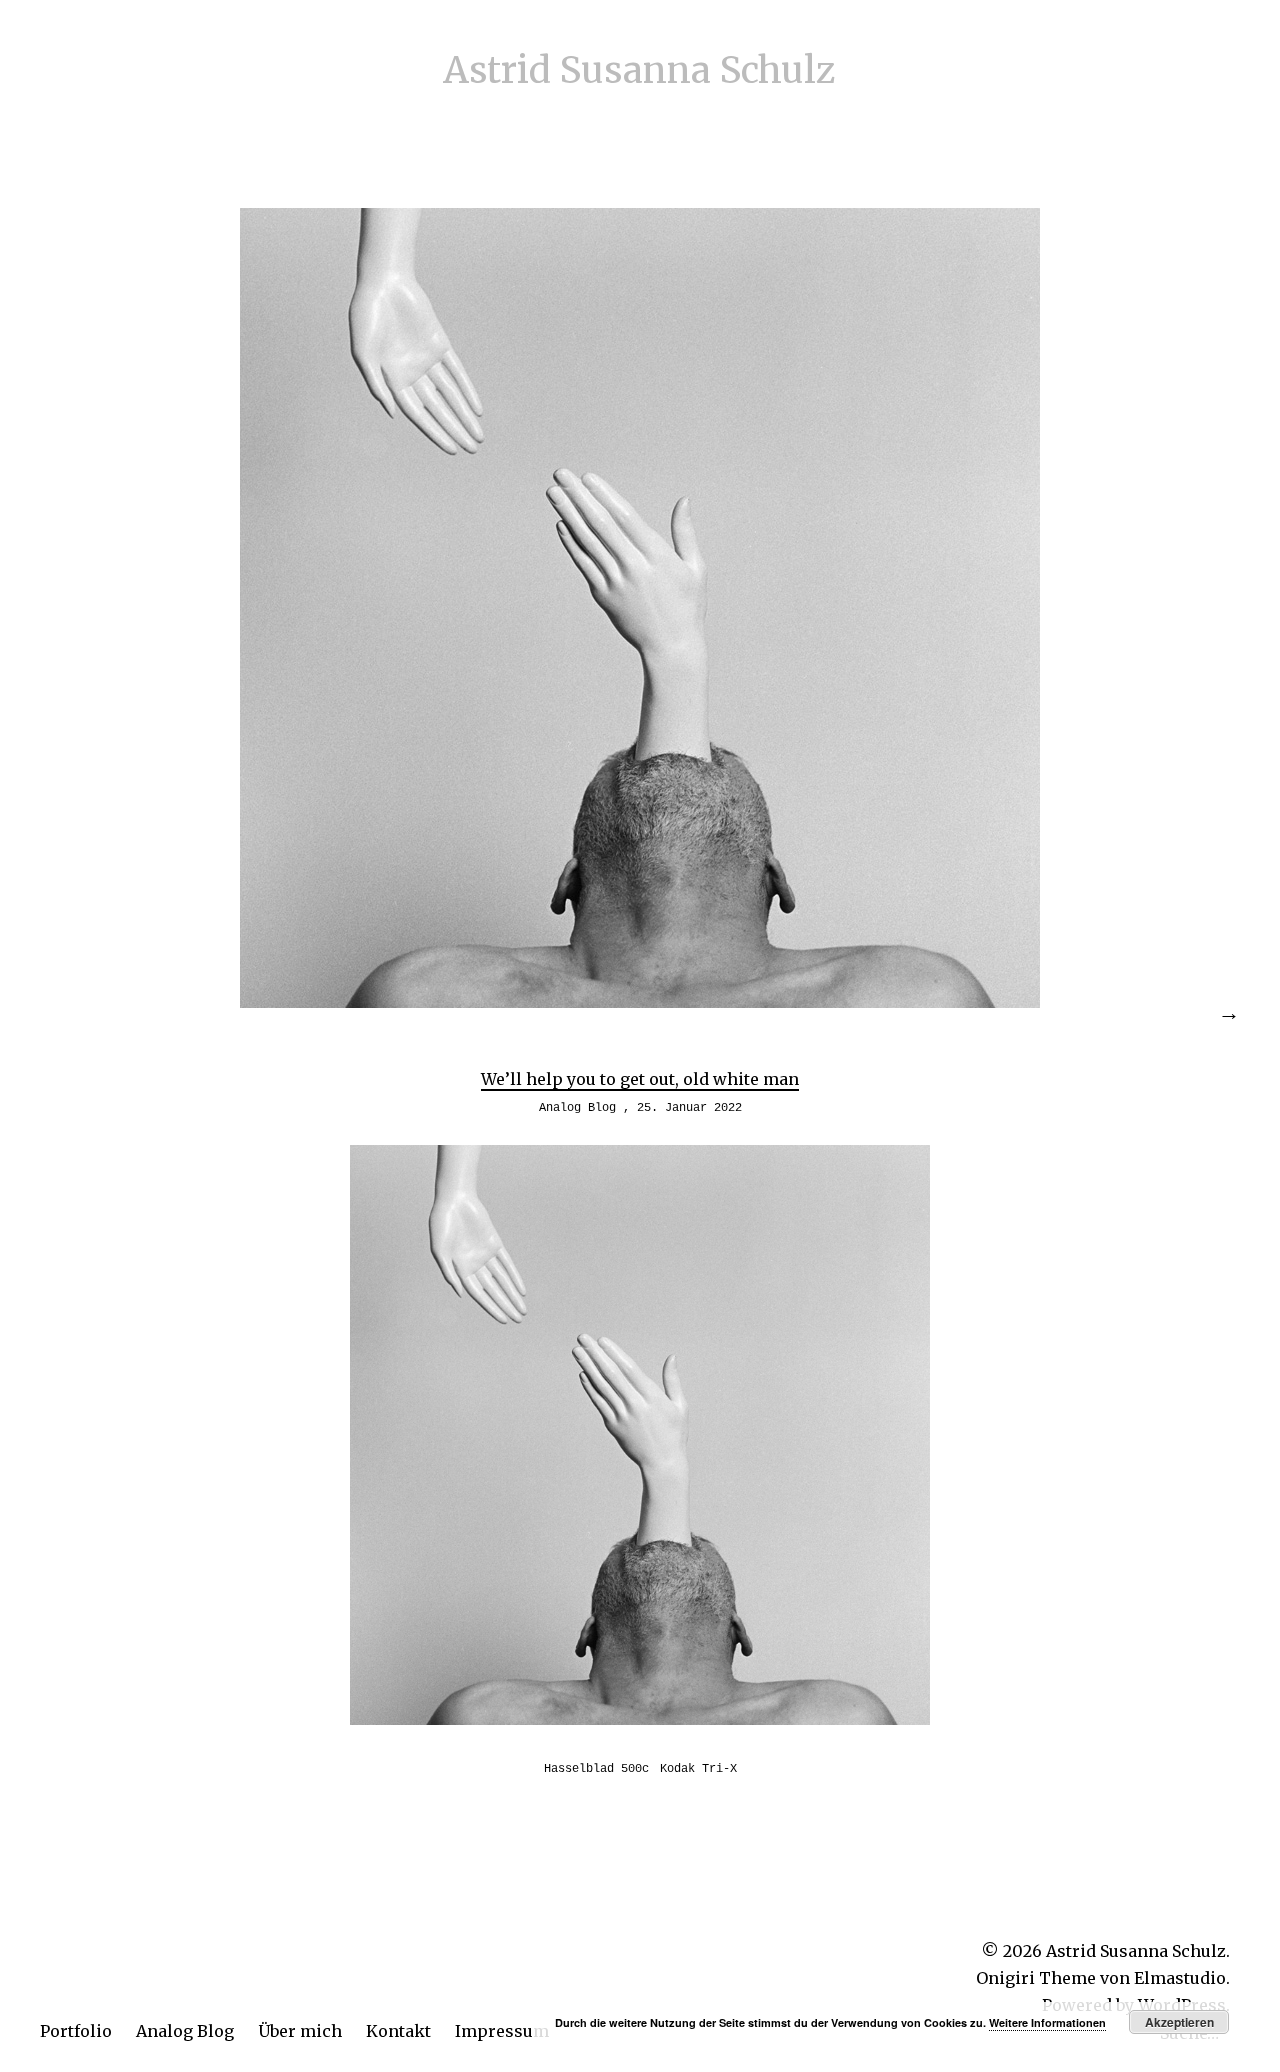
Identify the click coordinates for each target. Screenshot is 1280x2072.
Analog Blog (185, 2031)
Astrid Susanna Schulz (639, 70)
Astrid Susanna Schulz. (1138, 1951)
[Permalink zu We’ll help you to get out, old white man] (640, 1002)
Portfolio (76, 2031)
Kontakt (398, 2031)
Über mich (300, 2031)
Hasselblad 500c (596, 1769)
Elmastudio (1180, 1978)
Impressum (502, 2031)
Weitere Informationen (1047, 2022)
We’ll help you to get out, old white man (640, 1079)
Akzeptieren (1179, 2022)
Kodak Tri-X (698, 1769)
